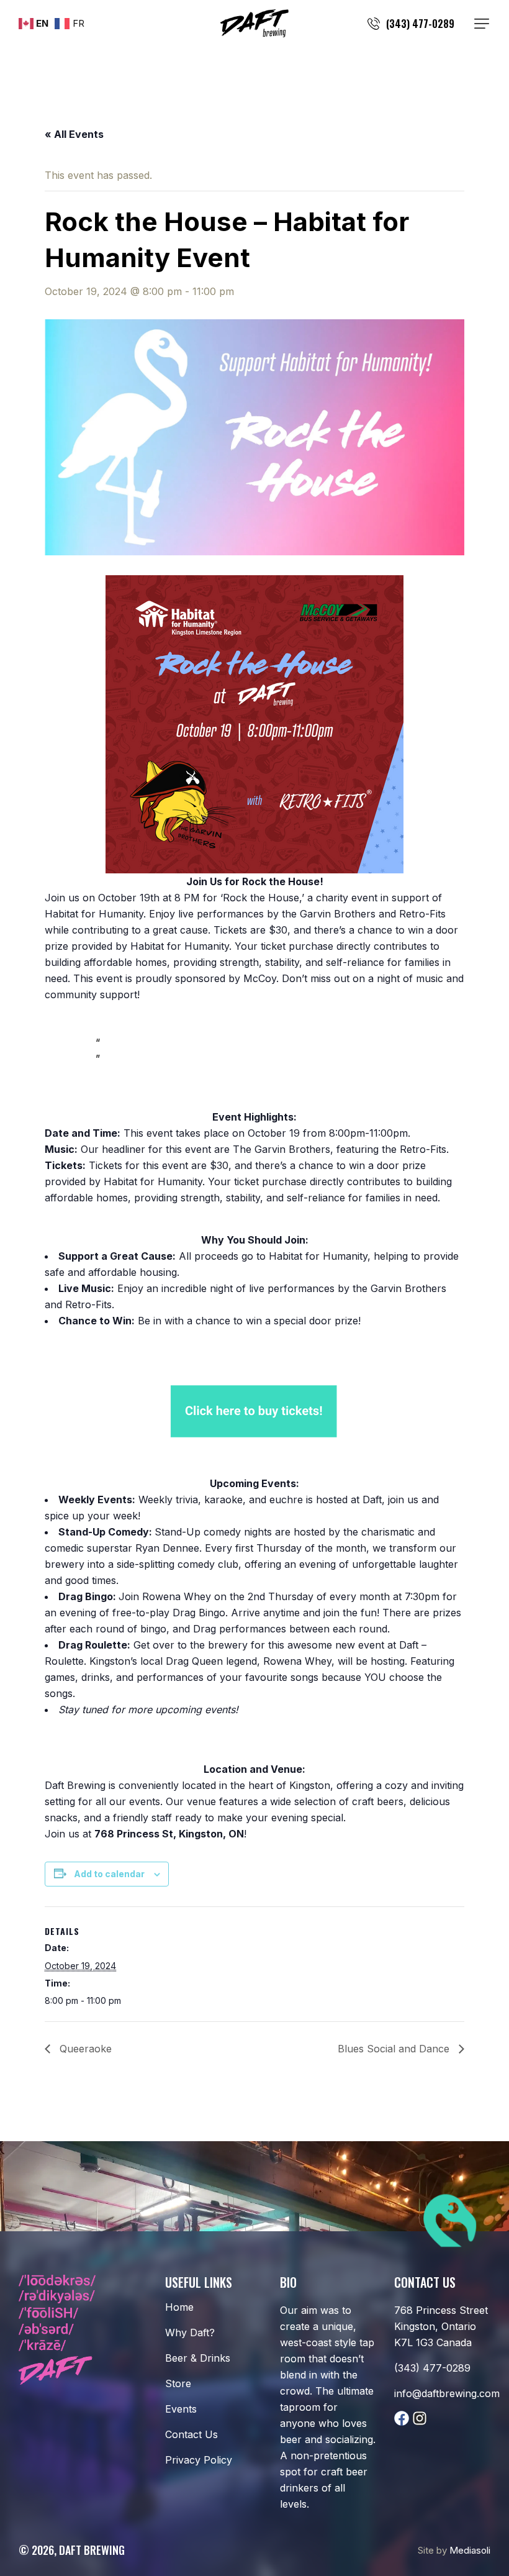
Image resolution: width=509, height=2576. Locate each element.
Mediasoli (470, 2550)
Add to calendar (109, 1874)
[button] (482, 24)
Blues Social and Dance (395, 2049)
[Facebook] (402, 2418)
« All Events (74, 134)
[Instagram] (420, 2418)
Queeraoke (84, 2049)
